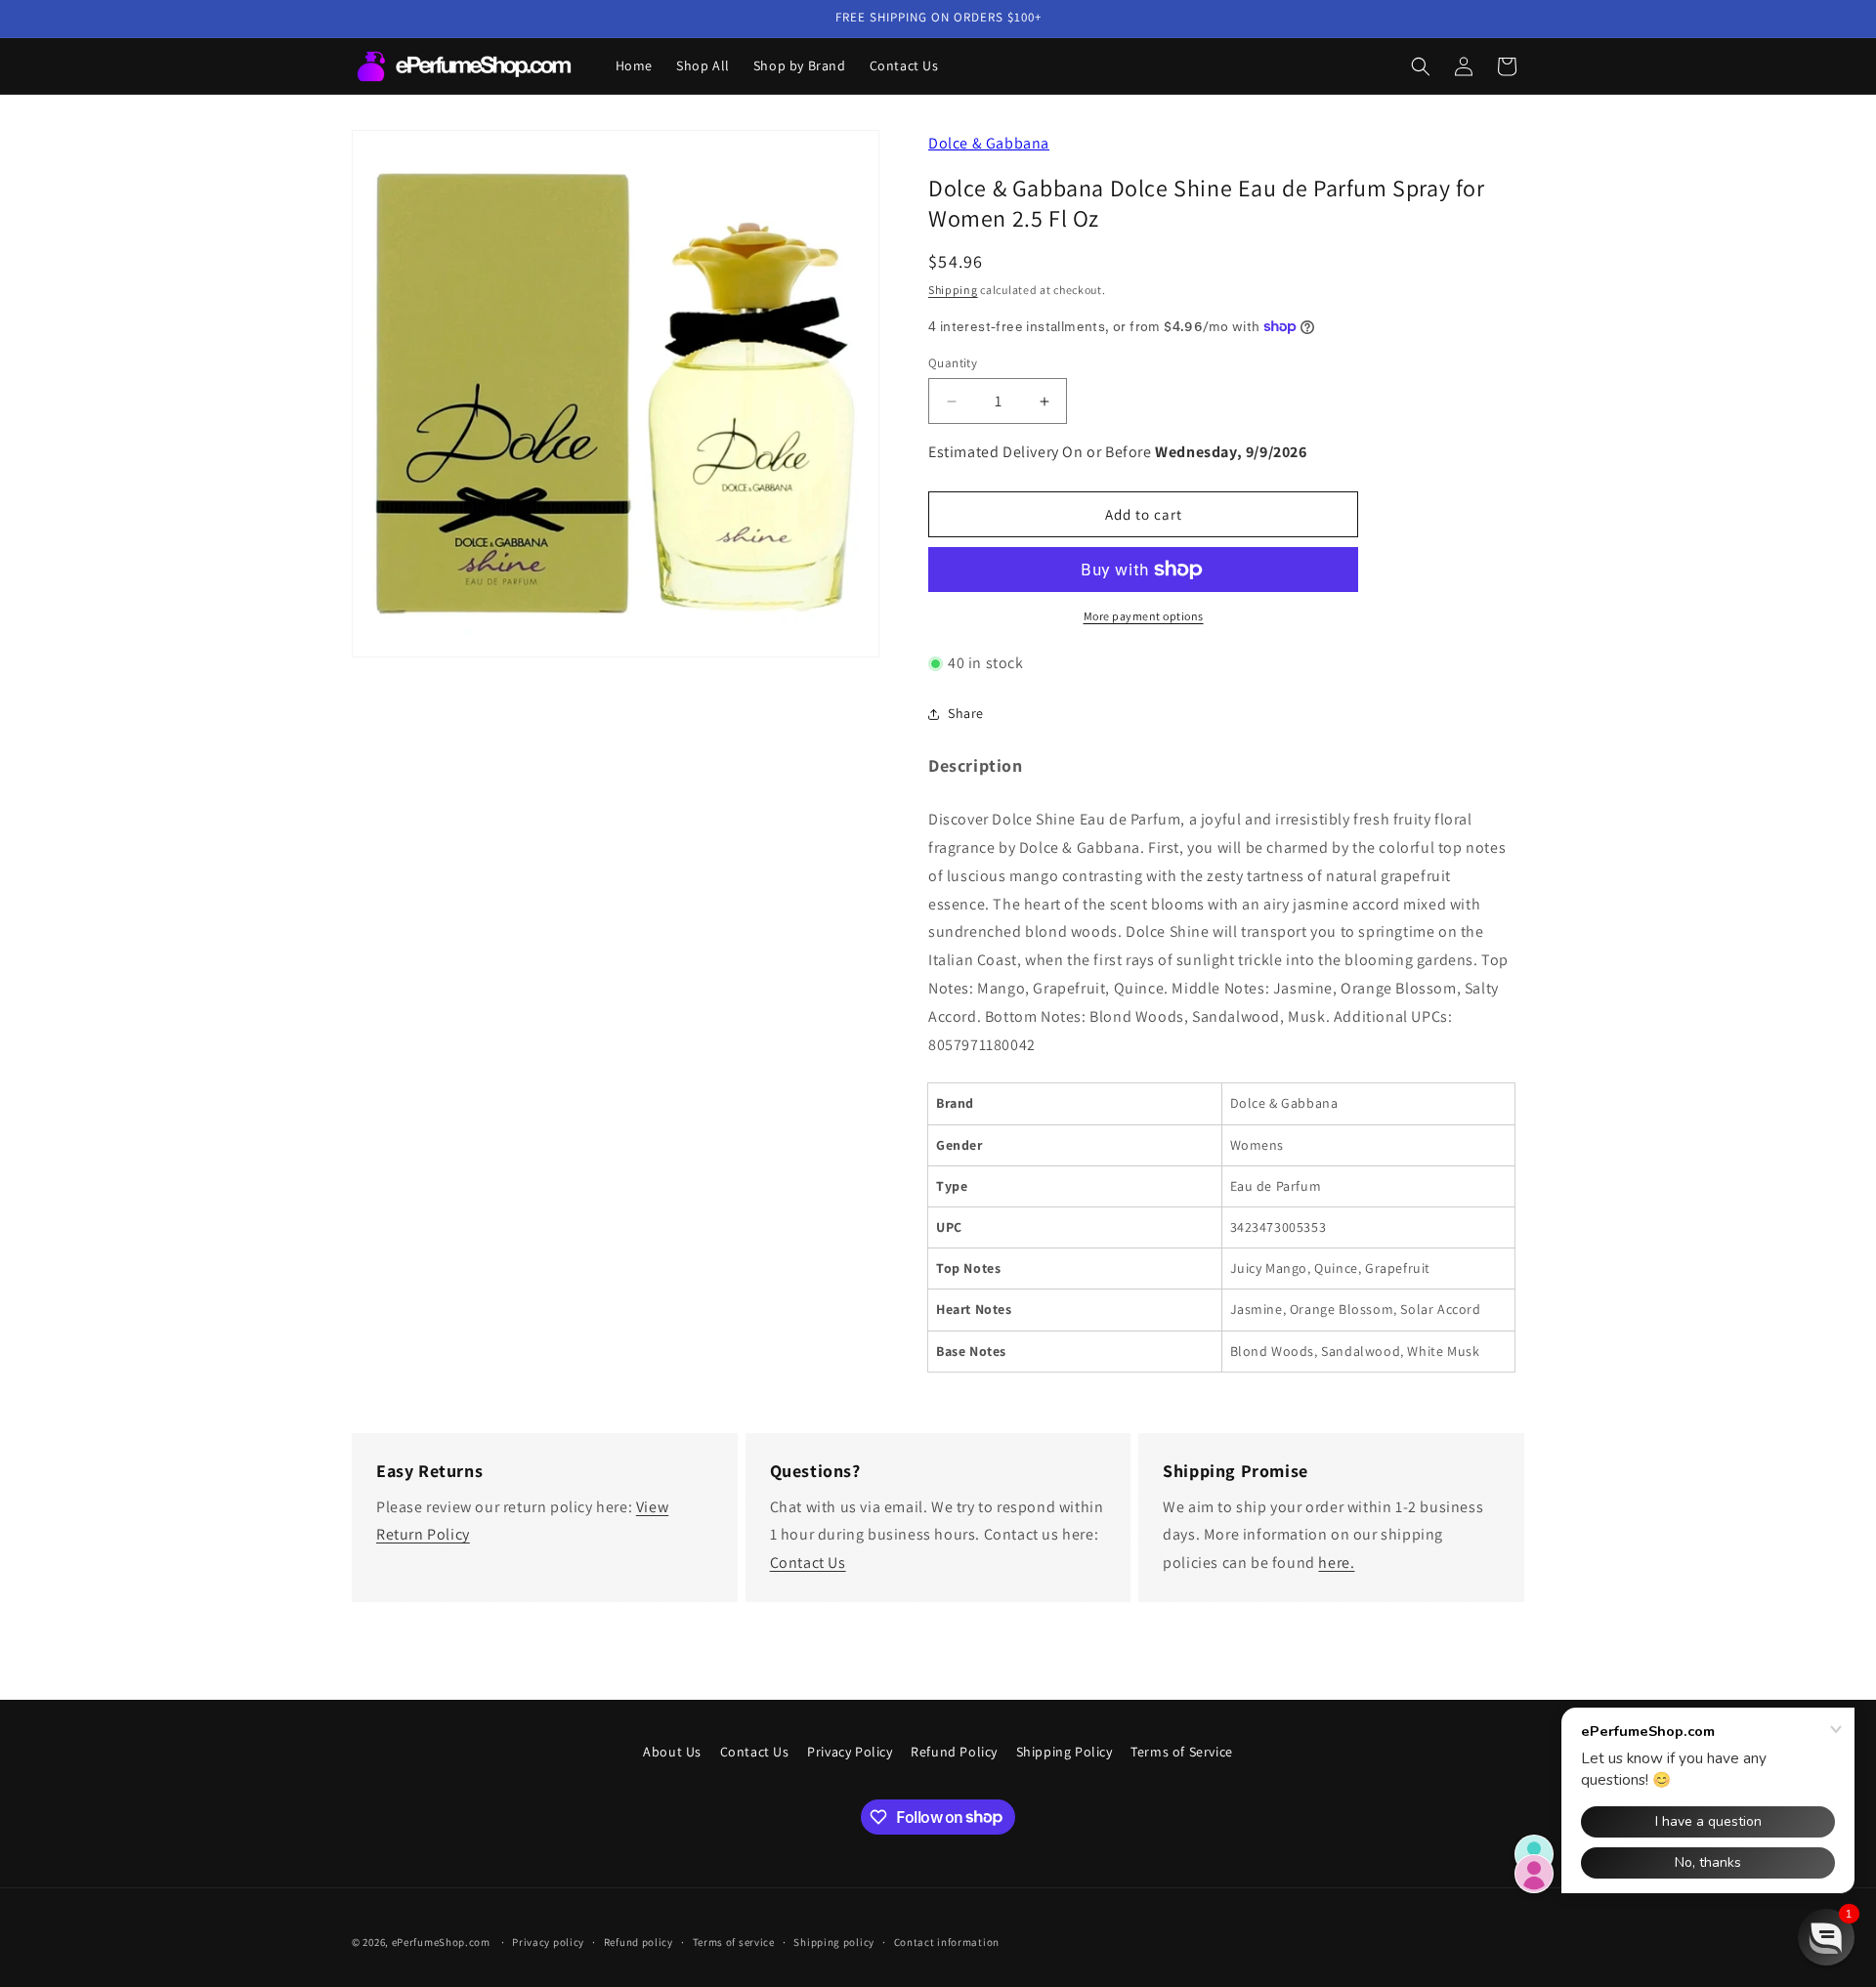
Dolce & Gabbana (989, 143)
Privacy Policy (850, 1752)
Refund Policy (954, 1752)
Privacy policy (548, 1941)
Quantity (953, 363)
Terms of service (734, 1941)
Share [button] (966, 713)
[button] (1421, 66)
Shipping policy (834, 1941)
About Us (672, 1752)
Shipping (953, 290)
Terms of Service (1182, 1752)
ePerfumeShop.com (441, 1942)
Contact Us (808, 1563)
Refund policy (639, 1941)
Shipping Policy (1065, 1752)
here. (1336, 1563)
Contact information (947, 1941)
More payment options (1144, 616)
